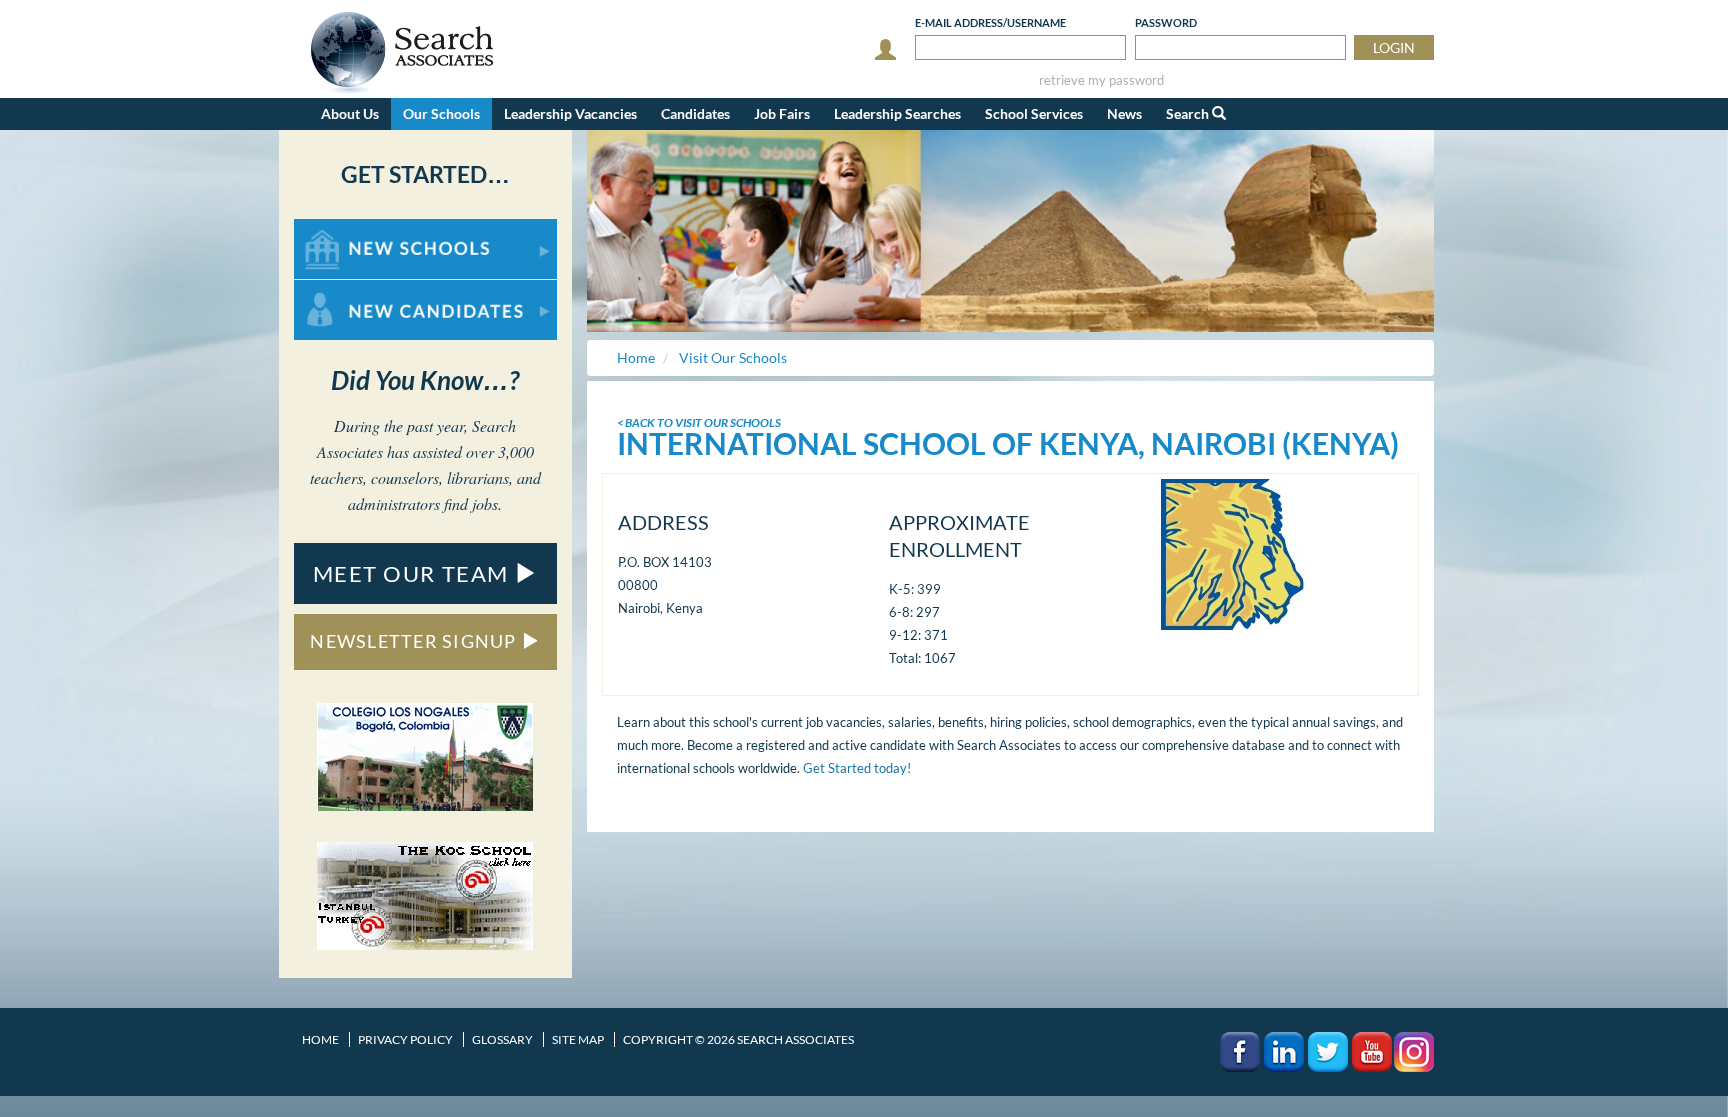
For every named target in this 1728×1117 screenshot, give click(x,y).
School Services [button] (1034, 113)
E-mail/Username (990, 22)
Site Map (578, 1039)
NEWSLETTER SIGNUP (415, 641)
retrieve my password (1101, 80)
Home (320, 1039)
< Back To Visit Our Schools (699, 422)
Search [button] (1189, 113)
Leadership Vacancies (570, 113)
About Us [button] (350, 113)
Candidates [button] (695, 113)
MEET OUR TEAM (414, 573)
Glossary (502, 1039)
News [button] (1124, 113)
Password (1166, 22)
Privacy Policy (405, 1039)
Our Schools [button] (441, 113)
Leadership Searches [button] (897, 113)
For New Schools (346, 228)
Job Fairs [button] (782, 113)
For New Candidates (357, 289)
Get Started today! (857, 768)
